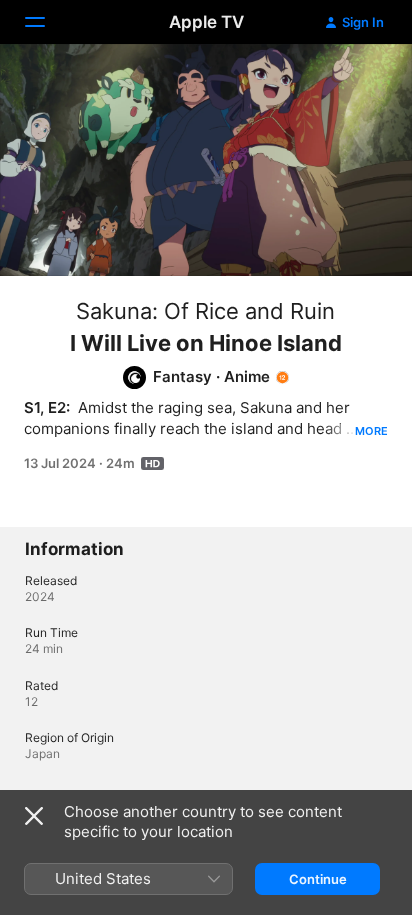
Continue (318, 879)
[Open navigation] (47, 22)
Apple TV (206, 22)
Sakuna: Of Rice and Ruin (205, 311)
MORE (371, 431)
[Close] (34, 816)
